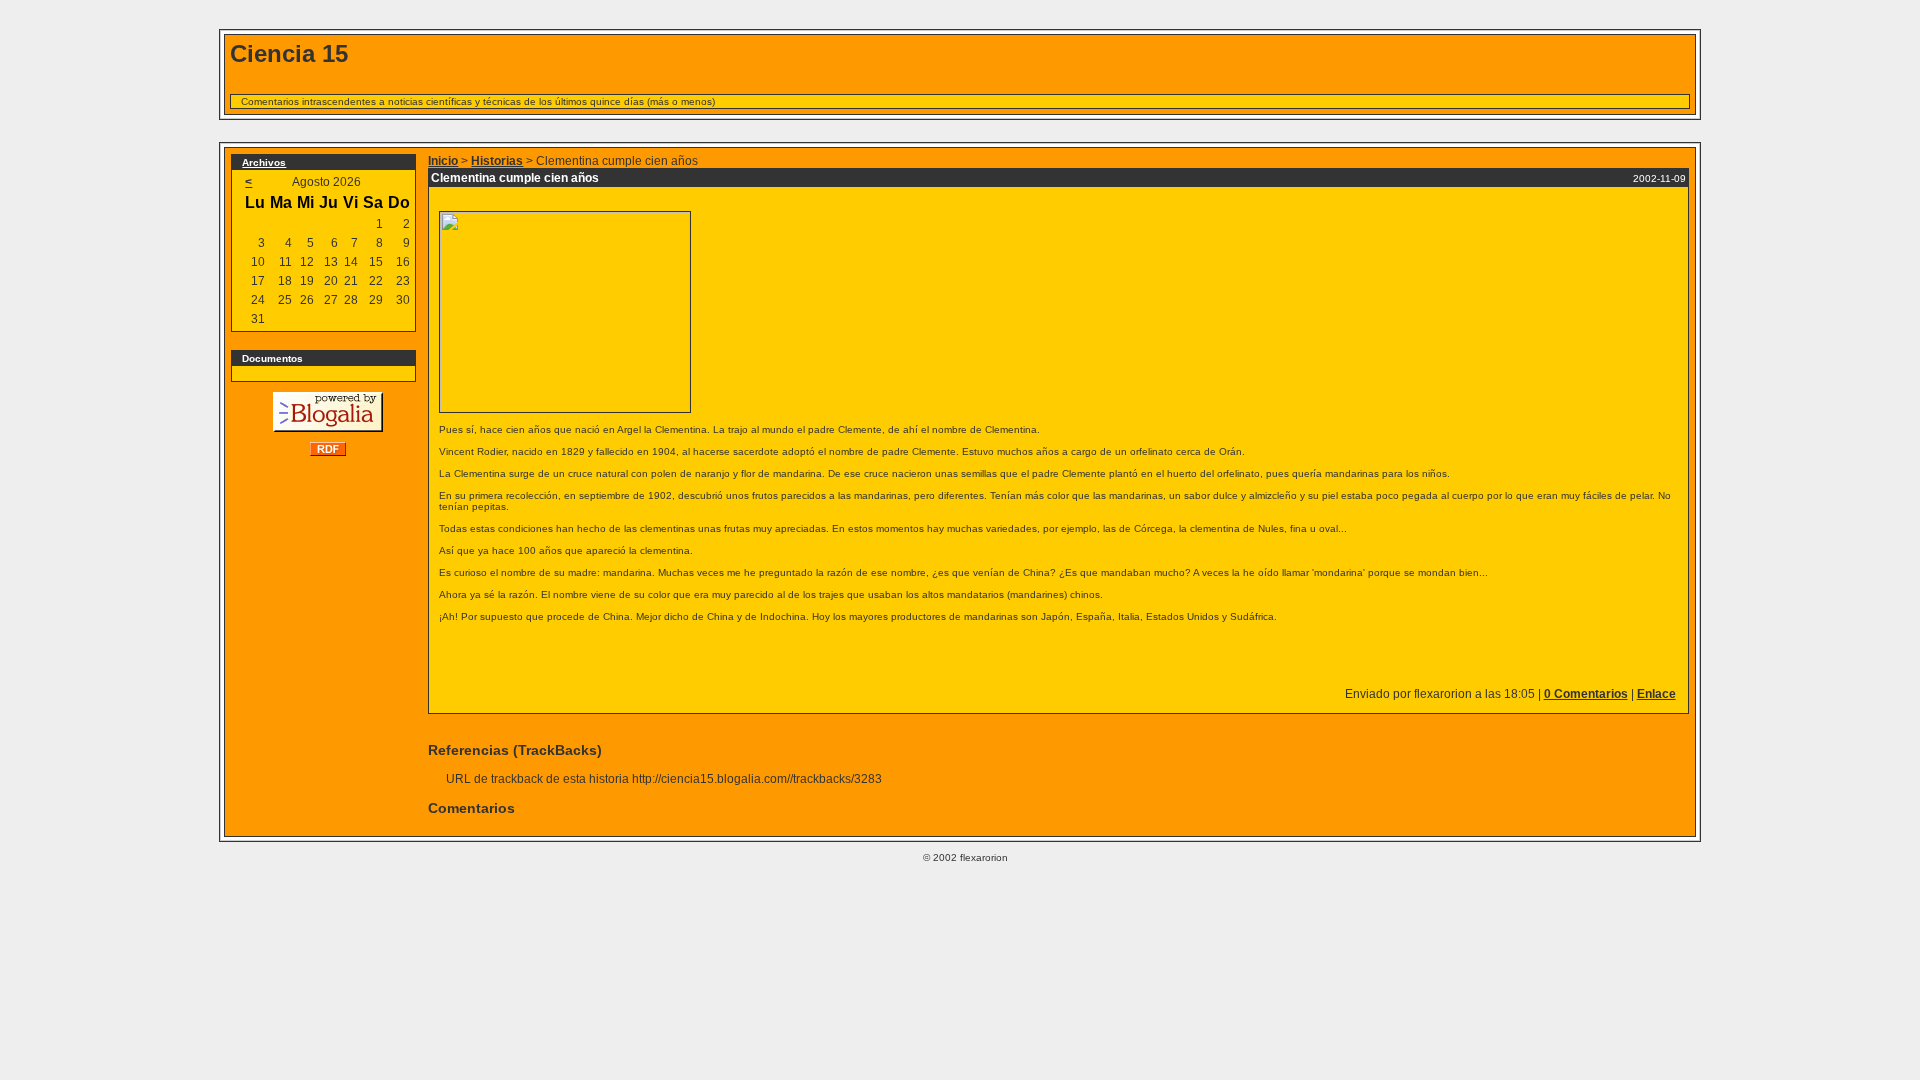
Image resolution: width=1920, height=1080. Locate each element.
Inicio (443, 161)
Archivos (264, 162)
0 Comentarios (1586, 694)
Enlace (1656, 694)
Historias (497, 161)
